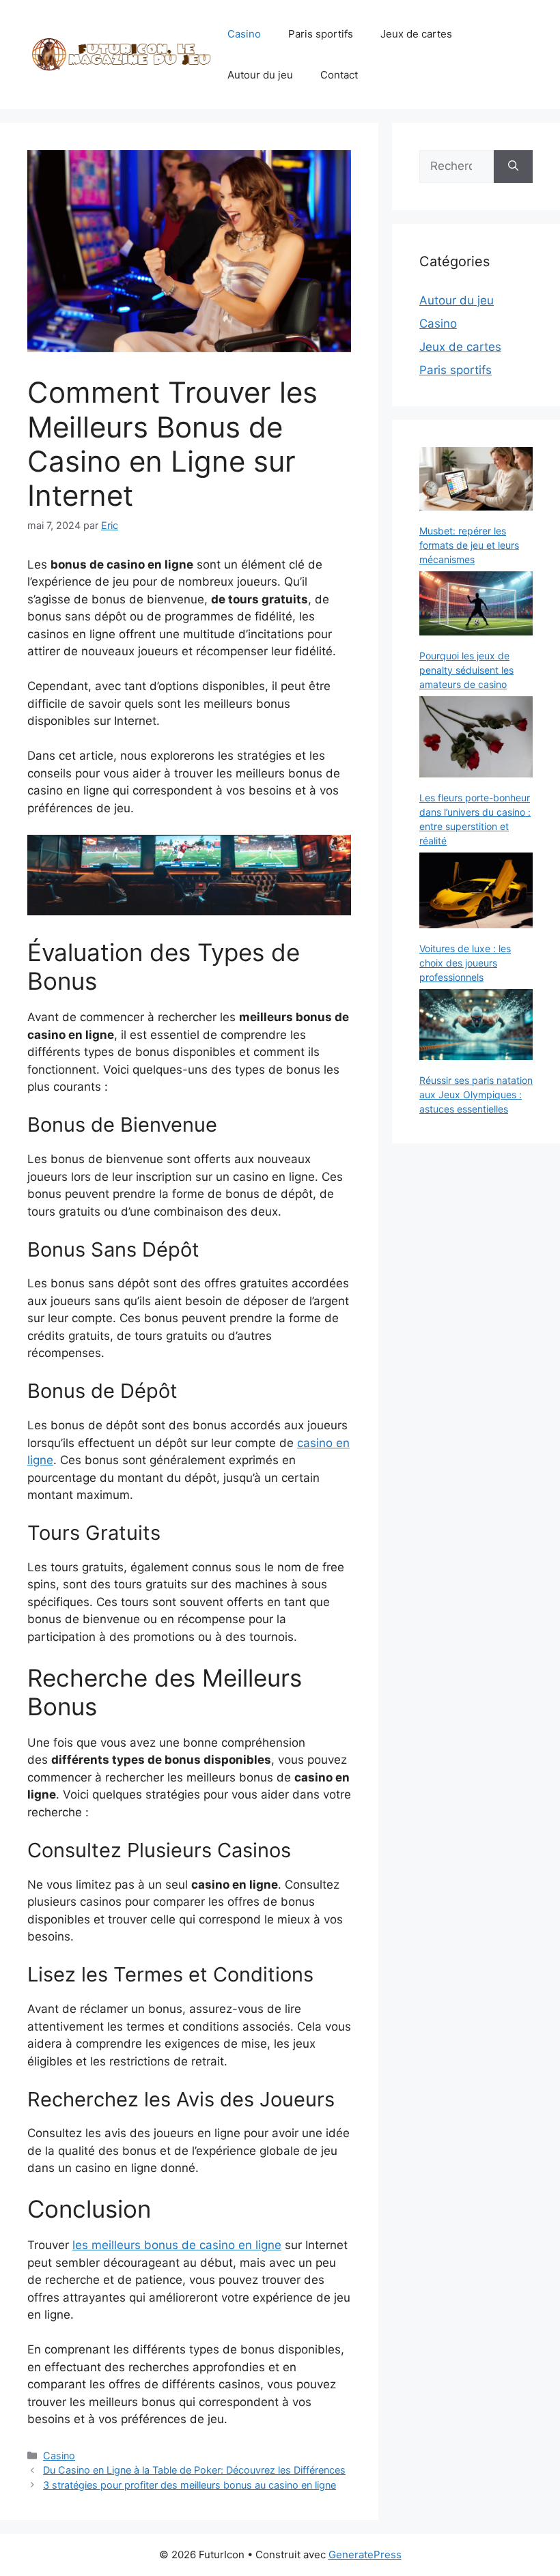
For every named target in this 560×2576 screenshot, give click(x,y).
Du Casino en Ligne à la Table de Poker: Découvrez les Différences (194, 2470)
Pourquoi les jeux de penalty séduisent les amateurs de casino (466, 670)
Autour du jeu (260, 75)
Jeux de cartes (416, 34)
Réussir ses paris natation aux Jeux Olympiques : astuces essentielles (476, 1094)
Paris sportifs (321, 34)
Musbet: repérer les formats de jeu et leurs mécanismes (469, 545)
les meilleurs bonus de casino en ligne (177, 2245)
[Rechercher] (513, 167)
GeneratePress (365, 2554)
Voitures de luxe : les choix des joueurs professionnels (465, 963)
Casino (244, 34)
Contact (339, 75)
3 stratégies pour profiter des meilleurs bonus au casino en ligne (190, 2485)
